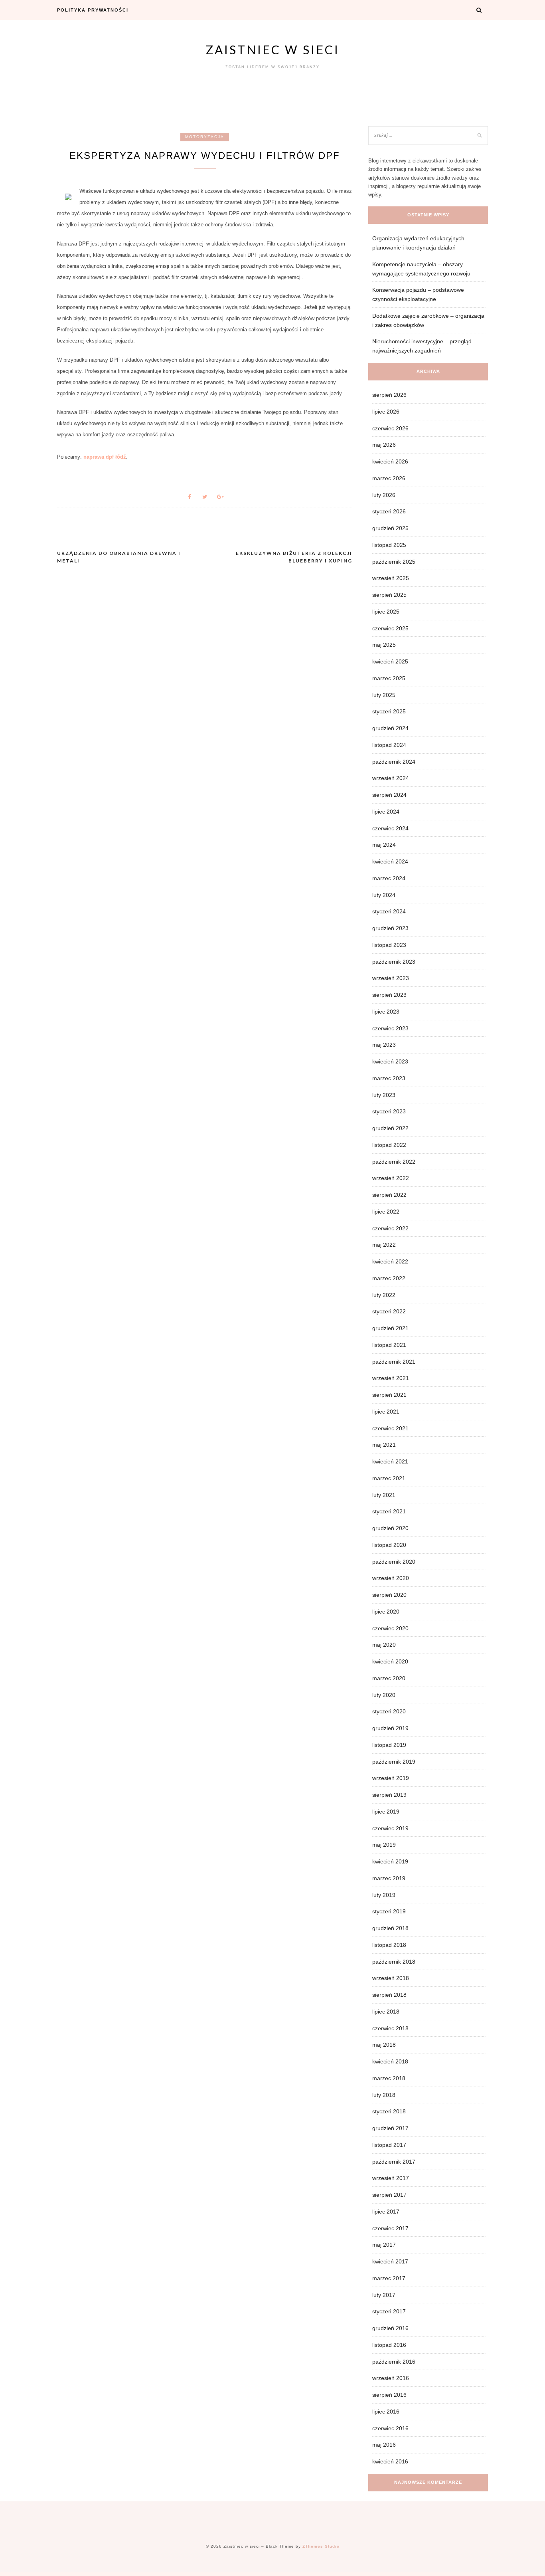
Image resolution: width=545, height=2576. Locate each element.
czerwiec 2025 (390, 628)
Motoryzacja (205, 137)
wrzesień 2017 (391, 2178)
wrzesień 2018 (391, 1978)
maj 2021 (384, 1445)
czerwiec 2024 (390, 828)
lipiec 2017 (386, 2212)
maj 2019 (384, 1845)
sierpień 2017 (389, 2195)
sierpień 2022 (389, 1195)
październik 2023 (394, 962)
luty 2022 (384, 1295)
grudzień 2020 (390, 1528)
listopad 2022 (389, 1145)
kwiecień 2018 (390, 2061)
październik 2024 (394, 762)
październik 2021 (394, 1362)
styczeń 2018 (389, 2111)
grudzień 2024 (390, 728)
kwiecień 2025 (390, 661)
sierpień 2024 (389, 795)
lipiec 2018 (386, 2012)
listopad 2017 (389, 2145)
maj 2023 (384, 1045)
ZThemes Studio (321, 2546)
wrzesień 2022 (391, 1178)
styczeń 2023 (389, 1111)
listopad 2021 (389, 1345)
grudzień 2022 (390, 1128)
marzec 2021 (389, 1478)
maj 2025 (384, 645)
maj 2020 (384, 1645)
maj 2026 (384, 445)
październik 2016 (394, 2362)
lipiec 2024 (386, 812)
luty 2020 (384, 1695)
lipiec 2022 (386, 1212)
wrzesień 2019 (391, 1778)
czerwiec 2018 (390, 2028)
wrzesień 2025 (391, 578)
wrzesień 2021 (391, 1378)
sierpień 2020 (389, 1595)
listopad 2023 (389, 945)
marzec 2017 (389, 2278)
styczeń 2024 (389, 911)
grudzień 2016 (390, 2328)
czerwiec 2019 (390, 1828)
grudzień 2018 (390, 1928)
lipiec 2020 (386, 1612)
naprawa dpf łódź (105, 457)
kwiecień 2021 (390, 1461)
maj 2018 (384, 2045)
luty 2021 (384, 1495)
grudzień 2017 (390, 2128)
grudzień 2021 (390, 1328)
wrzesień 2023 (391, 978)
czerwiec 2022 (390, 1228)
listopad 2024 (389, 745)
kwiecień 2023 (390, 1061)
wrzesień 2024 (391, 778)
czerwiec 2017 (390, 2228)
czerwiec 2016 (390, 2428)
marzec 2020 (389, 1678)
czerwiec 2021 (390, 1428)
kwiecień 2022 (390, 1261)
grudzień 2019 (390, 1728)
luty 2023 (384, 1095)
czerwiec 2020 (390, 1628)
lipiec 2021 (386, 1412)
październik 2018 (394, 1962)
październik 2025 (394, 562)
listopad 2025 (389, 545)
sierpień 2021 (389, 1395)
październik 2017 (394, 2162)
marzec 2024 (389, 878)
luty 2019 (384, 1895)
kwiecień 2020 (390, 1661)
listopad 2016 (389, 2345)
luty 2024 (384, 895)
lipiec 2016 (386, 2412)
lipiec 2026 (386, 412)
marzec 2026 (389, 478)
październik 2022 (394, 1162)
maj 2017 (384, 2245)
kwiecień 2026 (390, 461)
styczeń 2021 (389, 1511)
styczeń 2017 (389, 2311)
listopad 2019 (389, 1745)
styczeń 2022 (389, 1311)
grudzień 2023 (390, 928)
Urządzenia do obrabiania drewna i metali (119, 557)
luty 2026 (384, 495)
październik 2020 (394, 1562)
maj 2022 (384, 1245)
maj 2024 (384, 845)
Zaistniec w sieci (273, 50)
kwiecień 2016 (390, 2461)
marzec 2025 (389, 678)
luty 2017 (384, 2295)
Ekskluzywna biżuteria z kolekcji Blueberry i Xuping (294, 557)
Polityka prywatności (93, 10)
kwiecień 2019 (390, 1861)
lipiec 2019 (386, 1812)
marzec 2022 (389, 1278)
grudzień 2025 (390, 528)
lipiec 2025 (386, 612)
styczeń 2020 (389, 1711)
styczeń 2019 (389, 1911)
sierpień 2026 (389, 395)
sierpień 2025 (389, 595)
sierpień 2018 (389, 1995)
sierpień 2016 (389, 2395)
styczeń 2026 (389, 511)
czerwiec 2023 (390, 1028)
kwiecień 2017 (390, 2261)
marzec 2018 (389, 2078)
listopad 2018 (389, 1945)
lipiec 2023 (386, 1012)
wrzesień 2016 (391, 2378)
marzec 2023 (389, 1078)
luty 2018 (384, 2095)
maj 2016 (384, 2445)
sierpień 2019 (389, 1795)
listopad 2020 (389, 1545)
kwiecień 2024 (390, 861)
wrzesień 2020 (391, 1578)
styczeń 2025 (389, 711)
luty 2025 (384, 695)
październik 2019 (394, 1762)
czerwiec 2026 (390, 428)
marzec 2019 (389, 1878)
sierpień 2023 (389, 995)
